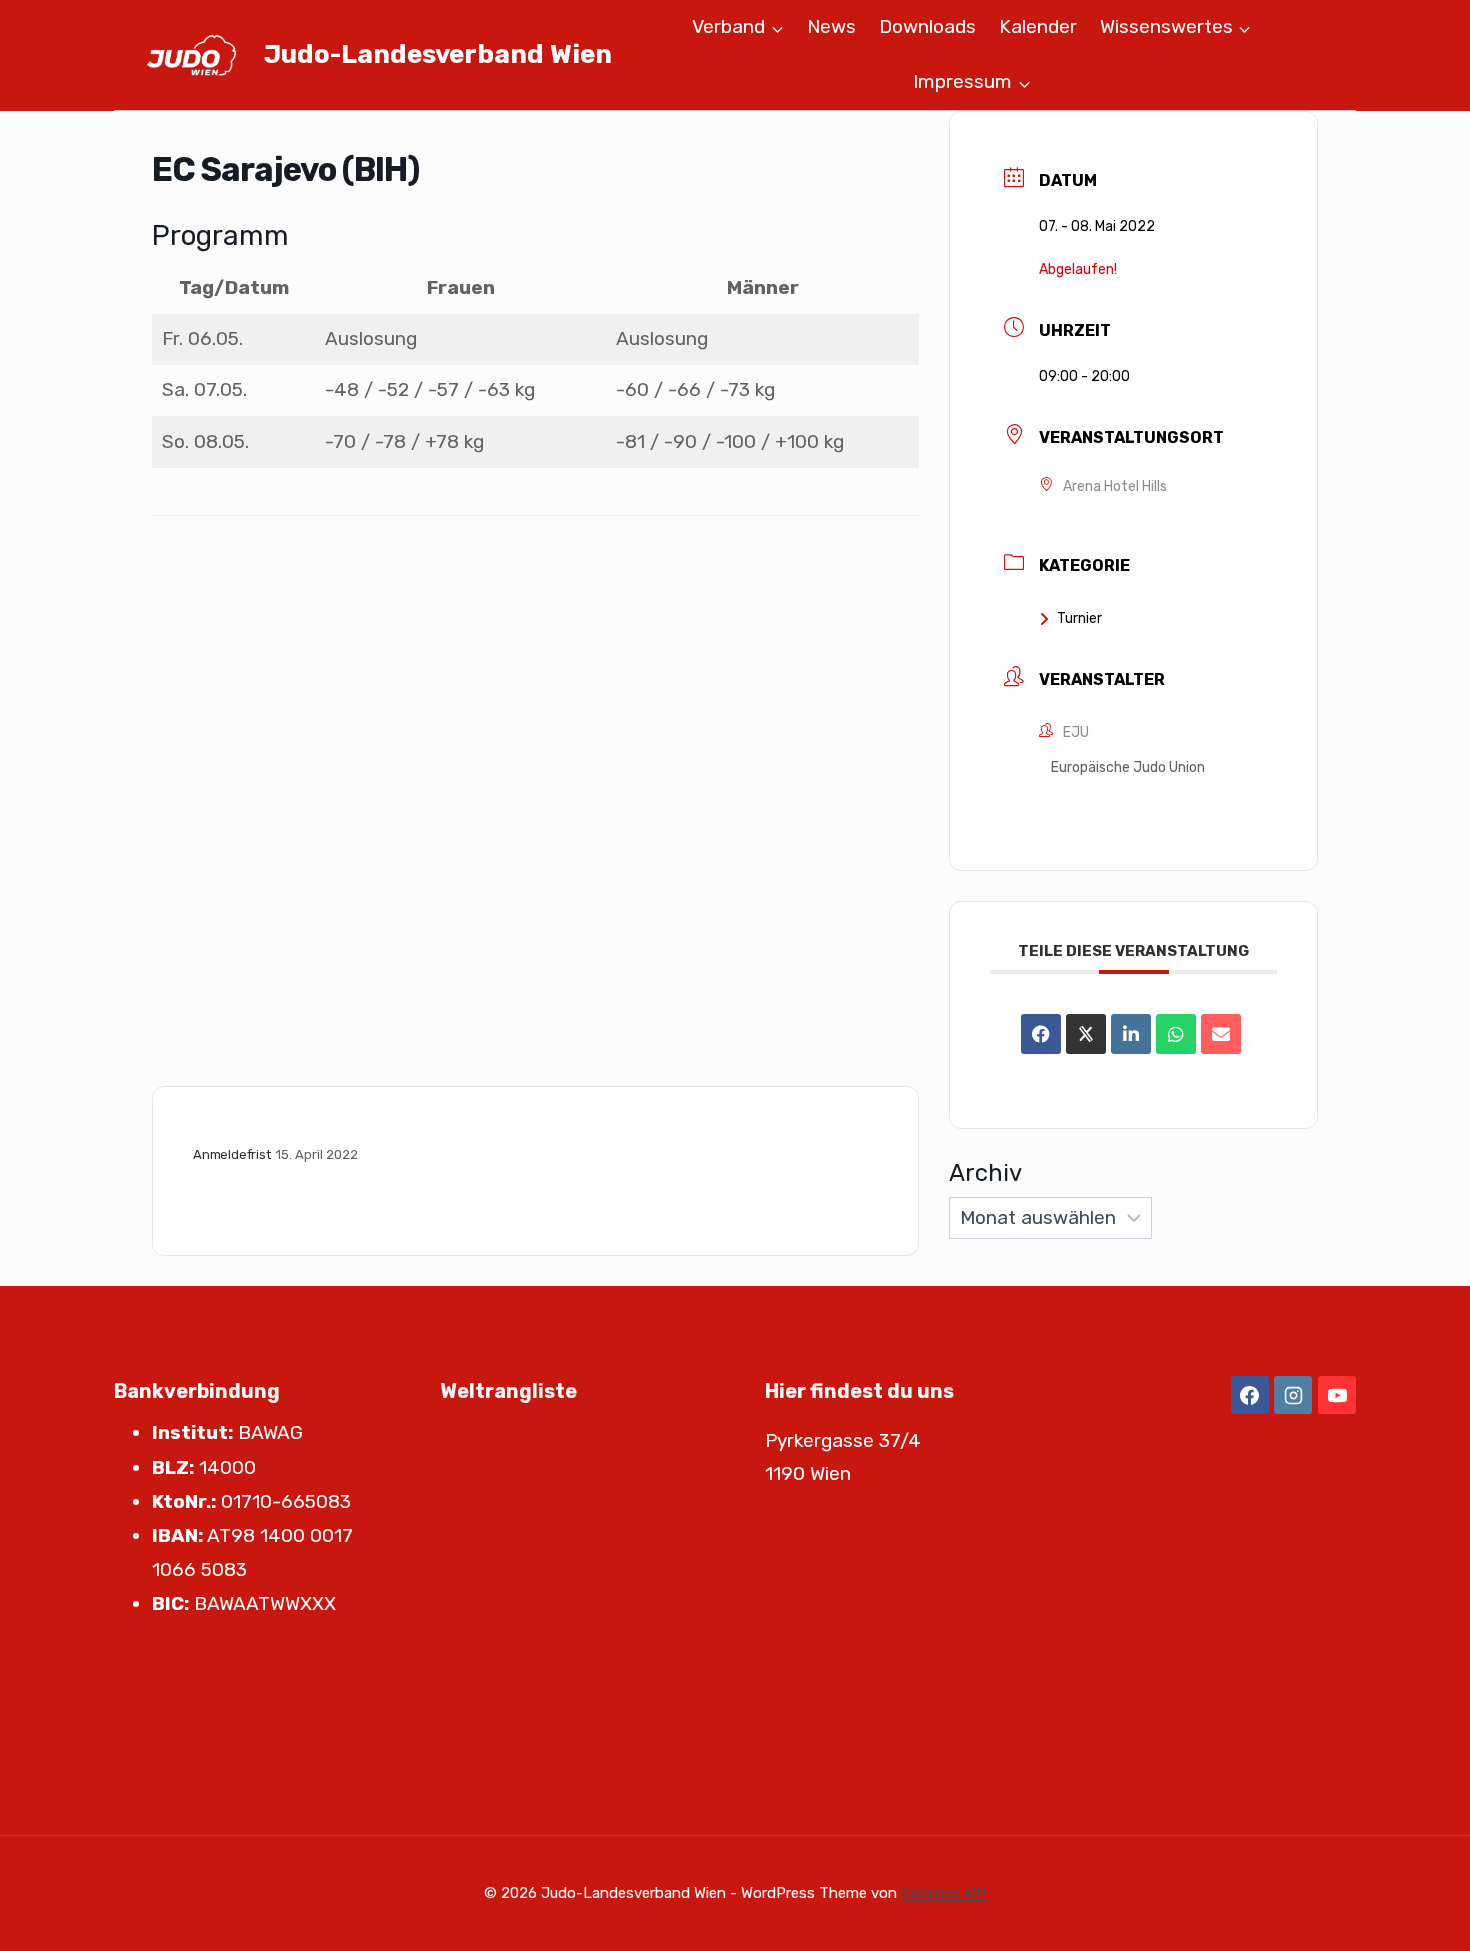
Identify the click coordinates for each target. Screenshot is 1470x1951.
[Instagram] (1293, 1395)
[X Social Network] (1086, 1034)
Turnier (1079, 618)
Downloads (927, 26)
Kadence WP (943, 1893)
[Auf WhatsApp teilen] (1176, 1034)
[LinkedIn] (1131, 1034)
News (831, 26)
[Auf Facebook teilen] (1041, 1034)
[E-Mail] (1221, 1034)
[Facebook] (1250, 1395)
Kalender (1038, 26)
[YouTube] (1337, 1395)
